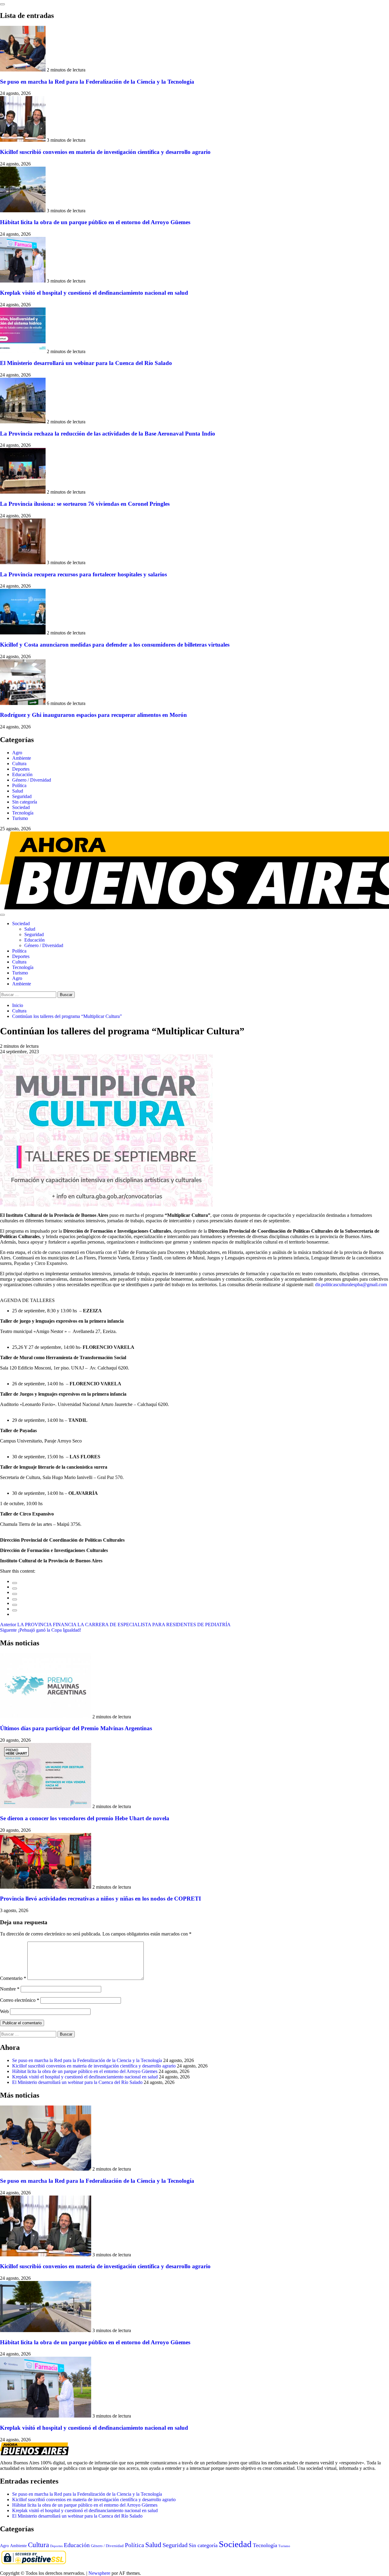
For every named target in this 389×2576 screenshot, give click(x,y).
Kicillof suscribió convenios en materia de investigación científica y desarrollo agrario (105, 152)
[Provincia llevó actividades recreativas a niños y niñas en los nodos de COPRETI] (46, 1887)
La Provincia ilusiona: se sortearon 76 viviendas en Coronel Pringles (85, 504)
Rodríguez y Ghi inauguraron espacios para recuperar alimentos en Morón (93, 715)
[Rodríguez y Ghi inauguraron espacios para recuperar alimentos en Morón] (23, 703)
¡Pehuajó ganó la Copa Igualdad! (41, 1630)
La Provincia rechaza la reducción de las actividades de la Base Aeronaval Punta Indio (108, 434)
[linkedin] (15, 1594)
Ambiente (22, 758)
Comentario (13, 1978)
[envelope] (15, 1599)
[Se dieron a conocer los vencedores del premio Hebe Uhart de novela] (46, 1806)
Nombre (10, 1989)
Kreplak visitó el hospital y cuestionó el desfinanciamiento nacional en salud (94, 293)
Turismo (20, 818)
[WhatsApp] (15, 1610)
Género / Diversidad (32, 780)
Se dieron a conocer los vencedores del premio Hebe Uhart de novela (85, 1818)
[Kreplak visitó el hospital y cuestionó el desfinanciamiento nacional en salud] (23, 281)
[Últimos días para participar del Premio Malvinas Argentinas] (46, 1717)
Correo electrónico (20, 2000)
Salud (18, 791)
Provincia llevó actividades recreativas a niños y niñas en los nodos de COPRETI (100, 1899)
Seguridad (22, 796)
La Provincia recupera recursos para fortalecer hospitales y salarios (83, 574)
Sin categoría (25, 802)
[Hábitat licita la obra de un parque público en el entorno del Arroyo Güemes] (23, 211)
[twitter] (15, 1588)
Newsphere (99, 2573)
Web (4, 2011)
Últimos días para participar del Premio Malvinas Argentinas (76, 1728)
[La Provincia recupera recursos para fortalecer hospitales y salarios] (23, 562)
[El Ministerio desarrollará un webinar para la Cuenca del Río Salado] (23, 351)
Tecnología (23, 813)
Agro (17, 753)
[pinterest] (15, 1605)
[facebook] (15, 1583)
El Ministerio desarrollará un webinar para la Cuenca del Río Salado (86, 363)
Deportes (21, 769)
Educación (22, 774)
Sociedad (21, 807)
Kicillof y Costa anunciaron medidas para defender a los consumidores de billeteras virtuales (115, 645)
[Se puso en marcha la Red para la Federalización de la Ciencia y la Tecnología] (23, 70)
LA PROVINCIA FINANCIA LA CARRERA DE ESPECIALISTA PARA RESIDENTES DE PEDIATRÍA (115, 1625)
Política (19, 785)
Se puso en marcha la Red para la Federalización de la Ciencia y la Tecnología (97, 82)
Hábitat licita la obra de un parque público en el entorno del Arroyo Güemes (95, 222)
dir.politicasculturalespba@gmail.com (351, 1285)
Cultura (19, 764)
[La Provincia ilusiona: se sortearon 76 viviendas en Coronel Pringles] (23, 492)
